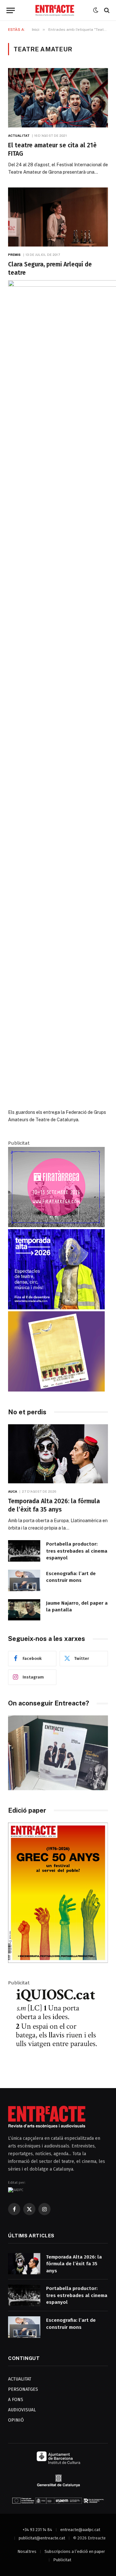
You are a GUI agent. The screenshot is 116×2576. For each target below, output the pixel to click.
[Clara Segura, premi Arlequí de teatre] (58, 217)
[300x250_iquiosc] (56, 2065)
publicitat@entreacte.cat (42, 2538)
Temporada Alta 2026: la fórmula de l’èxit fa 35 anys (74, 2264)
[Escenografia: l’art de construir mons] (24, 1580)
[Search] (106, 10)
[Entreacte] (55, 10)
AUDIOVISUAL (22, 2410)
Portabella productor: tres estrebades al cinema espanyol (77, 1551)
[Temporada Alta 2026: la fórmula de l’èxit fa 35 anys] (58, 1454)
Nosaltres (27, 2551)
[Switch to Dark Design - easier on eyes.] (96, 10)
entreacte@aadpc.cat (80, 2530)
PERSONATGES (23, 2389)
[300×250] (56, 1308)
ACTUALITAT (20, 2379)
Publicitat (62, 2560)
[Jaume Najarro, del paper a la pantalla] (24, 1610)
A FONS (16, 2400)
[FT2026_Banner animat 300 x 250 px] (56, 1226)
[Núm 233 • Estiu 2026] (58, 1961)
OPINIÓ (16, 2420)
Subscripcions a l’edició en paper (75, 2551)
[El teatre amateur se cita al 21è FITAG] (58, 98)
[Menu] (11, 10)
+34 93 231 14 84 (37, 2530)
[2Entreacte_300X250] (56, 1390)
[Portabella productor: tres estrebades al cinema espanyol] (24, 1551)
